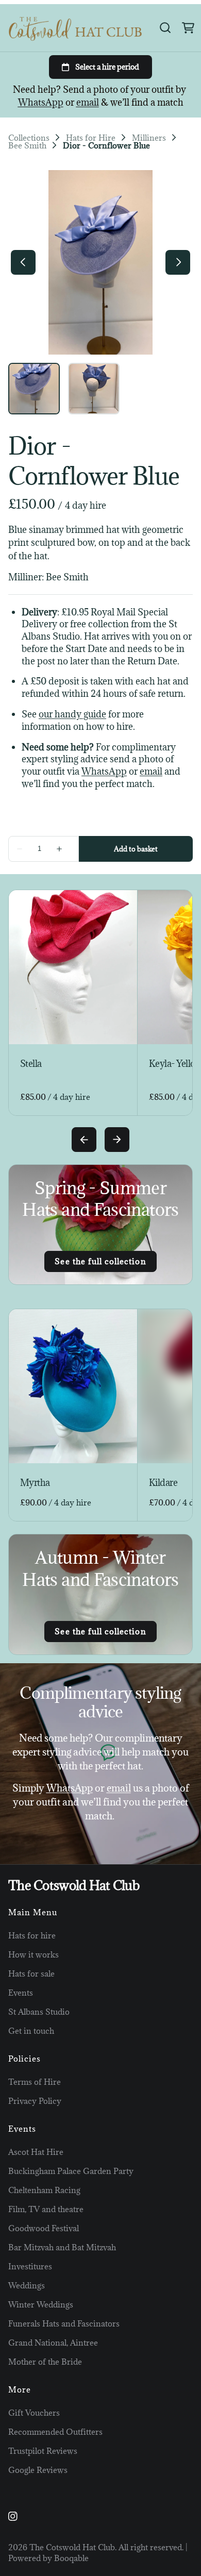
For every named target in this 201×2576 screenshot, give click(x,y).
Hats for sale (31, 1973)
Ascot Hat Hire (36, 2152)
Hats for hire (32, 1935)
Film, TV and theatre (46, 2209)
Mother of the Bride (45, 2362)
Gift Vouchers (34, 2413)
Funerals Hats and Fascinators (64, 2323)
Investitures (30, 2266)
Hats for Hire (91, 138)
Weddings (27, 2285)
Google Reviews (38, 2470)
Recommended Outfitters (55, 2432)
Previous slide (84, 1140)
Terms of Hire (35, 2082)
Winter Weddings (41, 2304)
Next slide (117, 1140)
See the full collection (100, 1261)
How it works (33, 1954)
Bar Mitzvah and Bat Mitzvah (62, 2247)
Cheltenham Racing (44, 2190)
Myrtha (35, 1483)
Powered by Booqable (48, 2558)
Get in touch (31, 2031)
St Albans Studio (39, 2012)
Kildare (163, 1483)
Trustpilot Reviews (43, 2451)
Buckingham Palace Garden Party (71, 2171)
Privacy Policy (35, 2101)
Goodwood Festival (44, 2228)
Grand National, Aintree (53, 2343)
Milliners (149, 138)
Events (21, 1993)
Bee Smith (27, 146)
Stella (31, 1064)
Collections (29, 138)
